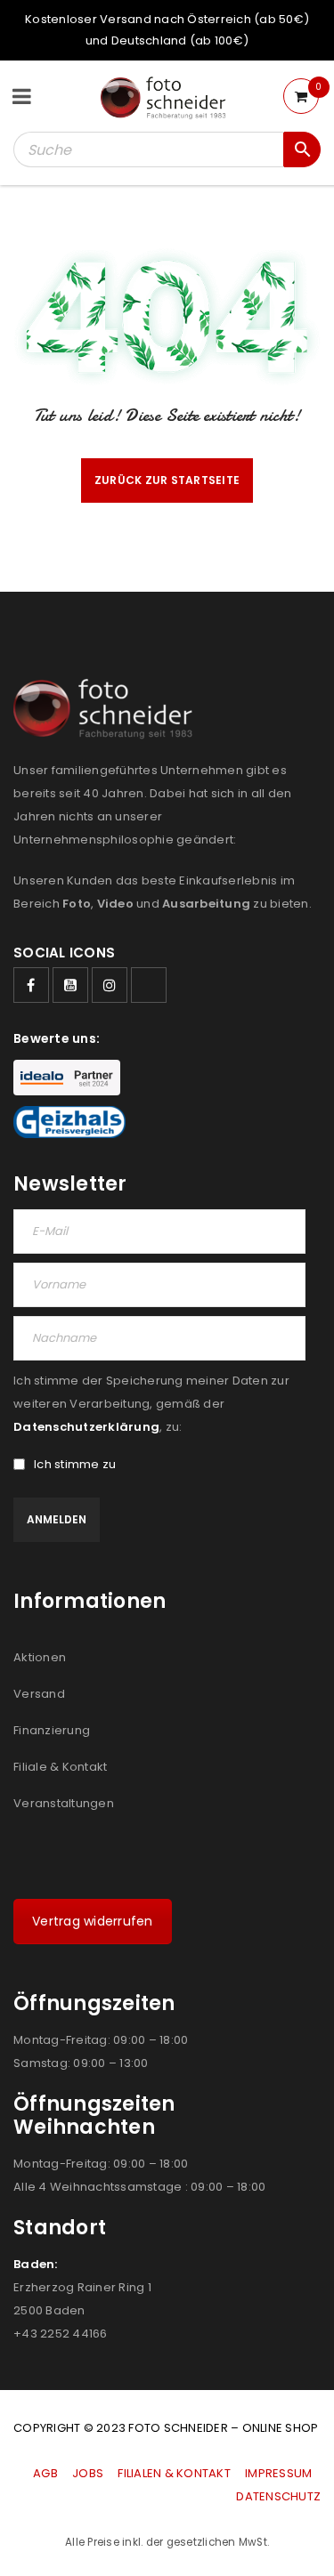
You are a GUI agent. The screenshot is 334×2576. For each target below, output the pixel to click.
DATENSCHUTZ (278, 2496)
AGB (47, 2473)
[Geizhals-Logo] (69, 1122)
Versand (39, 1694)
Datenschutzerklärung (86, 1427)
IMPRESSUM (278, 2473)
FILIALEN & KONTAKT (174, 2473)
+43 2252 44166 (61, 2334)
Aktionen (40, 1657)
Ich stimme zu (75, 1465)
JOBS (88, 2473)
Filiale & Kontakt (60, 1767)
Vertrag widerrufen (93, 1921)
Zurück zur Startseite (167, 480)
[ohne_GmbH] (108, 709)
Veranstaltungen (64, 1803)
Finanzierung (52, 1730)
